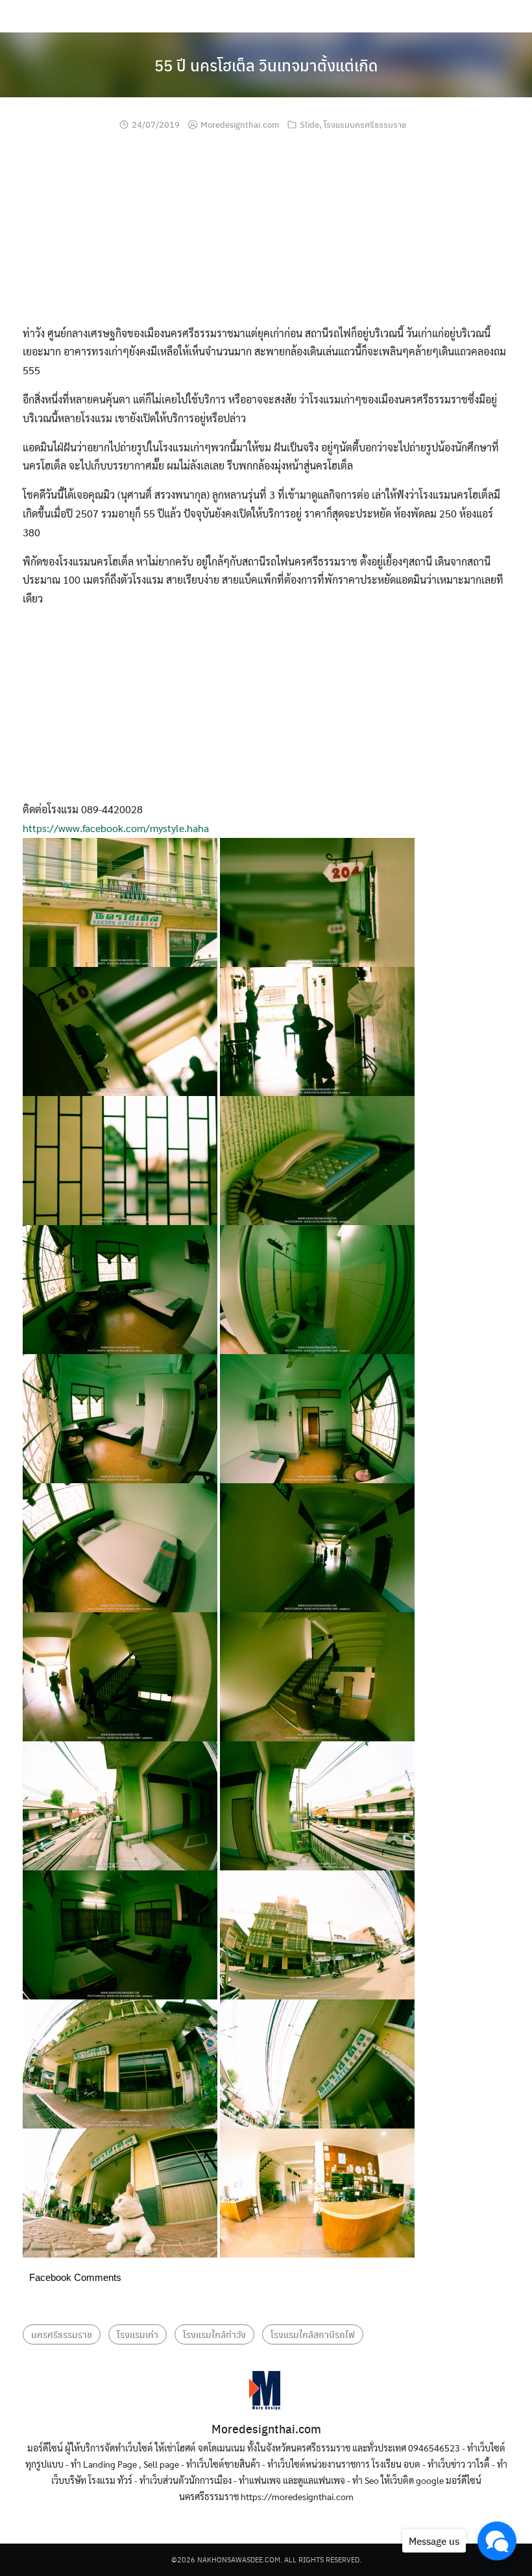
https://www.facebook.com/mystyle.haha (116, 828)
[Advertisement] (266, 233)
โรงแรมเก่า (138, 2334)
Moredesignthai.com (240, 124)
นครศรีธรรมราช (62, 2334)
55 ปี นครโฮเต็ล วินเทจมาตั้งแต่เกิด (266, 65)
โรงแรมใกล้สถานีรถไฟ (313, 2334)
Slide (309, 124)
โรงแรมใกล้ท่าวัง (214, 2334)
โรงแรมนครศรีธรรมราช (365, 124)
